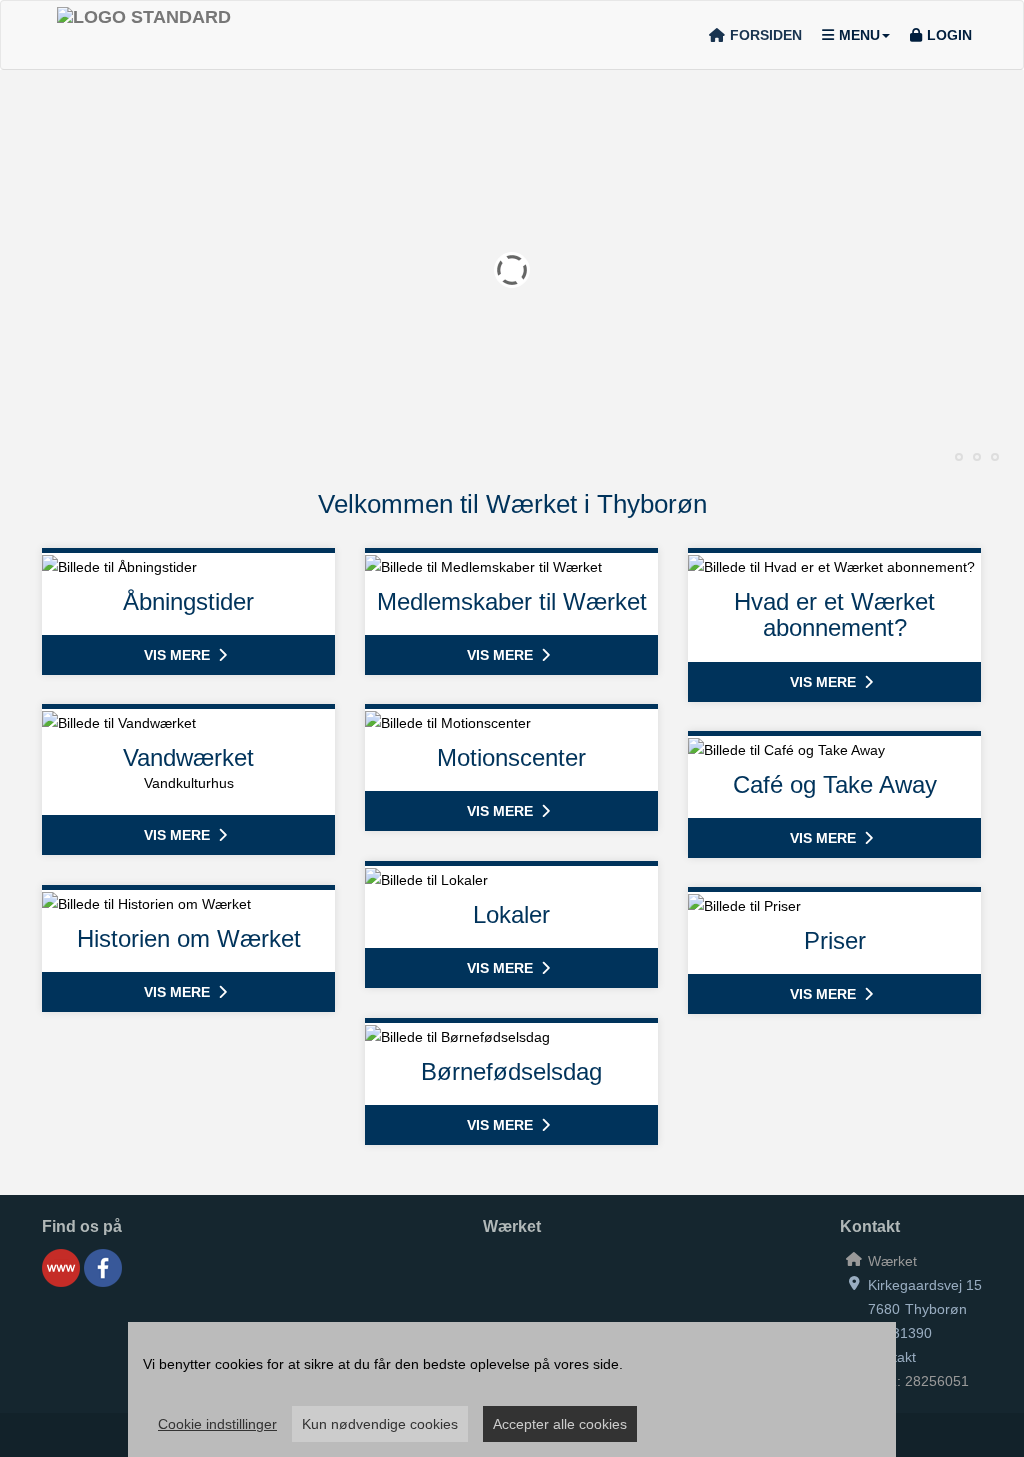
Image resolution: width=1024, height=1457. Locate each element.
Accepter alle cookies (560, 1424)
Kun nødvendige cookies (380, 1424)
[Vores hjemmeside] (61, 1268)
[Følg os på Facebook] (103, 1268)
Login (949, 35)
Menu (859, 35)
